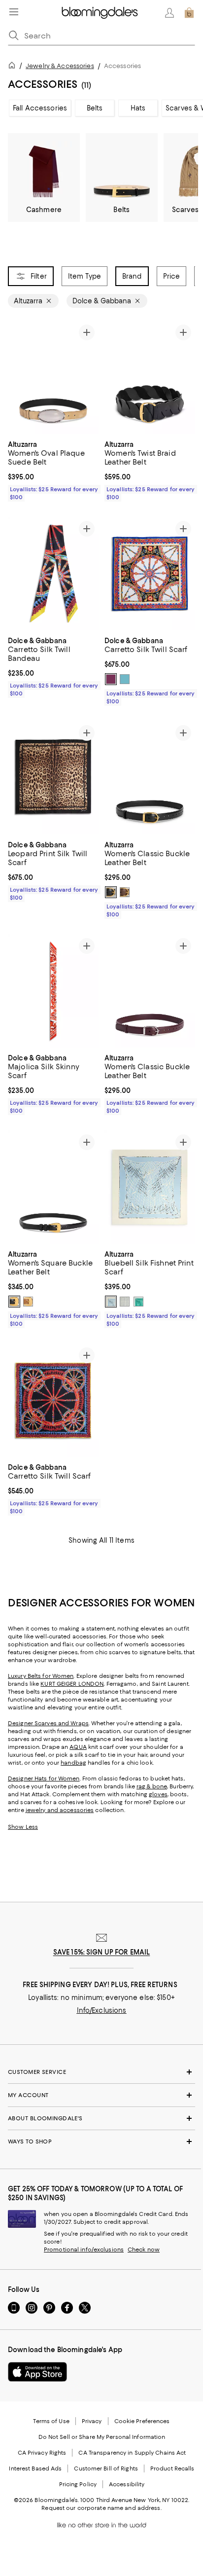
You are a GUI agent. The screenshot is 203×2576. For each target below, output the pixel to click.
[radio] (111, 679)
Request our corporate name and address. (101, 2508)
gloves (158, 1794)
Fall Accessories (40, 108)
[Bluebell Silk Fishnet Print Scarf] (150, 1187)
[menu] (14, 12)
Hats (138, 108)
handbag (73, 1763)
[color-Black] (111, 679)
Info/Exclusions (102, 2010)
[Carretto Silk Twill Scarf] (150, 574)
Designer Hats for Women (44, 1778)
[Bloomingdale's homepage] (14, 67)
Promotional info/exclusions (84, 2249)
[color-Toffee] (125, 892)
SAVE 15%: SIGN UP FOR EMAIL (102, 1952)
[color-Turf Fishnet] (138, 1302)
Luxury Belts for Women (41, 1676)
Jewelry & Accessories (60, 66)
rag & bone (152, 1786)
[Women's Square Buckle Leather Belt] (53, 1187)
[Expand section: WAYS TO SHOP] (101, 2141)
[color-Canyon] (28, 1302)
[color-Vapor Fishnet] (111, 1302)
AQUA (78, 1747)
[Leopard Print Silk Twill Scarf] (53, 778)
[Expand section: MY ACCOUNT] (101, 2095)
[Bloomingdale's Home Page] (100, 13)
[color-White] (125, 679)
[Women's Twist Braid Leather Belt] (150, 377)
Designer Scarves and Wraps (48, 1723)
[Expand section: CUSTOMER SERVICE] (101, 2072)
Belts (95, 108)
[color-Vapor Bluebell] (125, 1302)
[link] (53, 470)
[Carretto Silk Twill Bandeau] (53, 574)
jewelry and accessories (60, 1810)
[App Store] (37, 2372)
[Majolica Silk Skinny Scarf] (53, 991)
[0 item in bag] (189, 13)
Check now (144, 2249)
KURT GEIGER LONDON (72, 1684)
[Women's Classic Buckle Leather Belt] (150, 778)
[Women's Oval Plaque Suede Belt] (53, 377)
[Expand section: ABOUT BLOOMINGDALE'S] (101, 2118)
